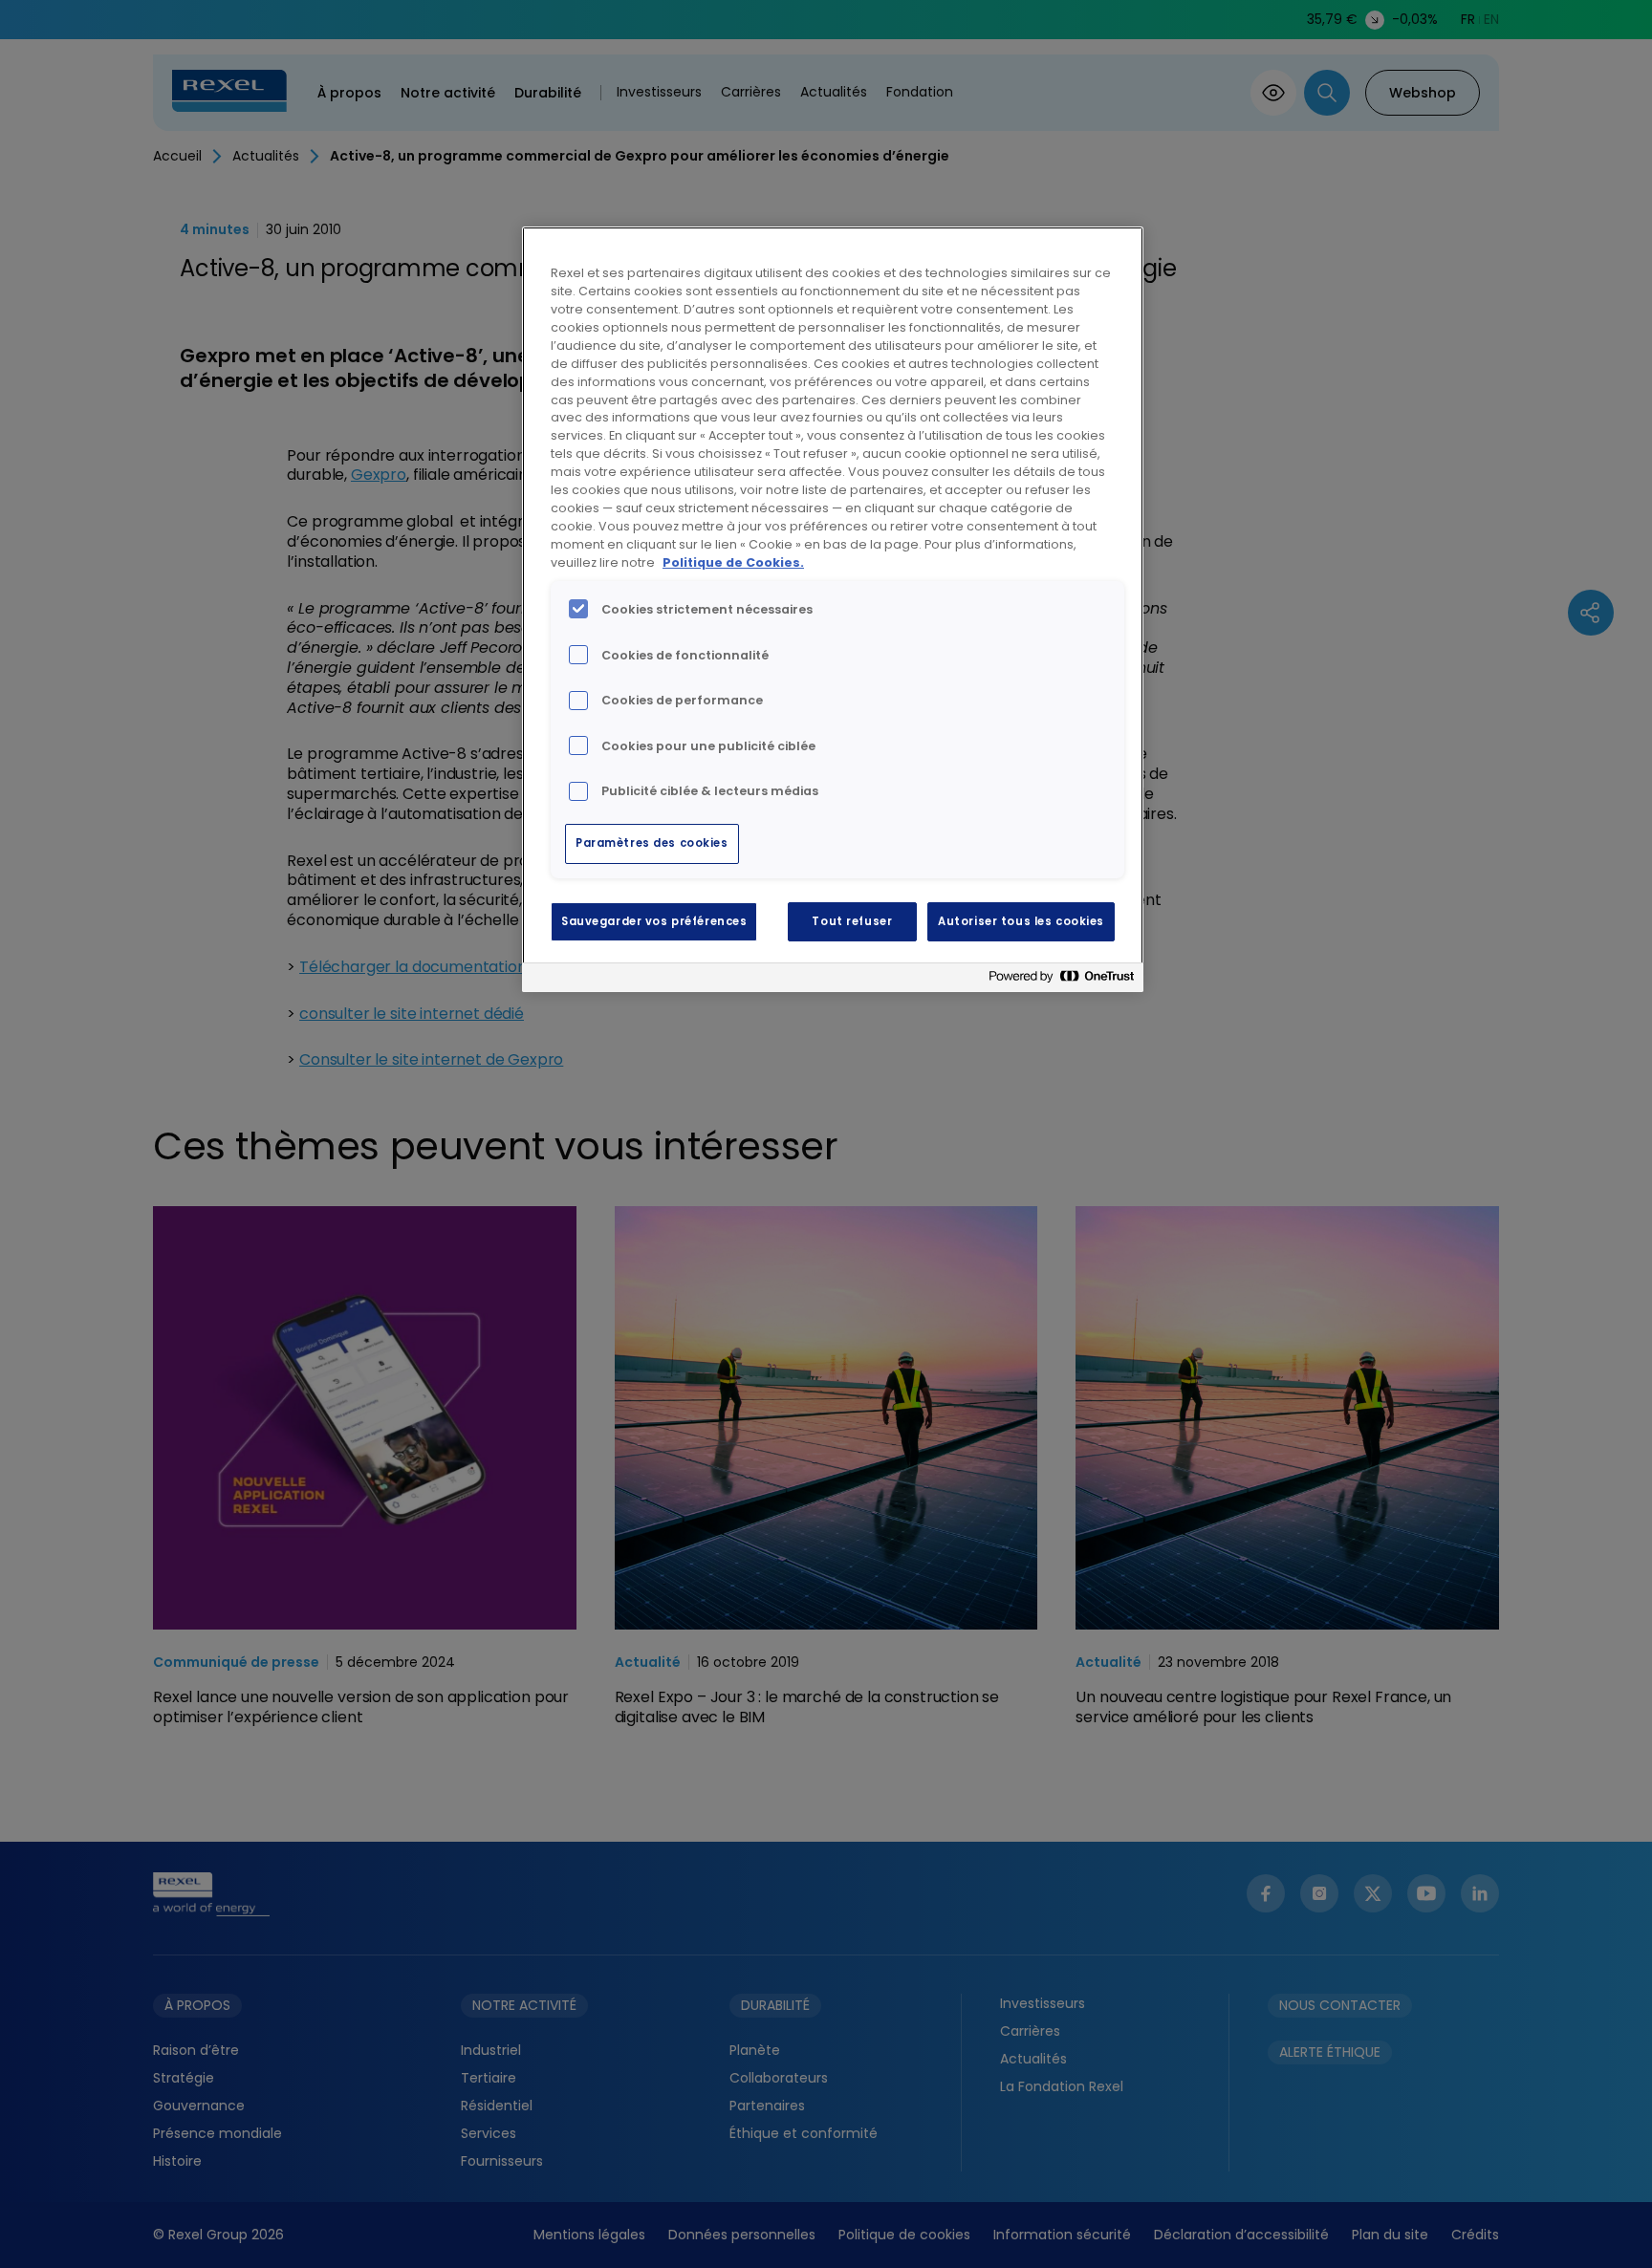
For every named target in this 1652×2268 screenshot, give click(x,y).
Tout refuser (852, 921)
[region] (833, 609)
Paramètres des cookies (652, 843)
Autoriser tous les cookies (1021, 921)
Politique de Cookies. (733, 562)
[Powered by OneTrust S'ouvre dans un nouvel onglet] (1061, 980)
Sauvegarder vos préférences (654, 921)
